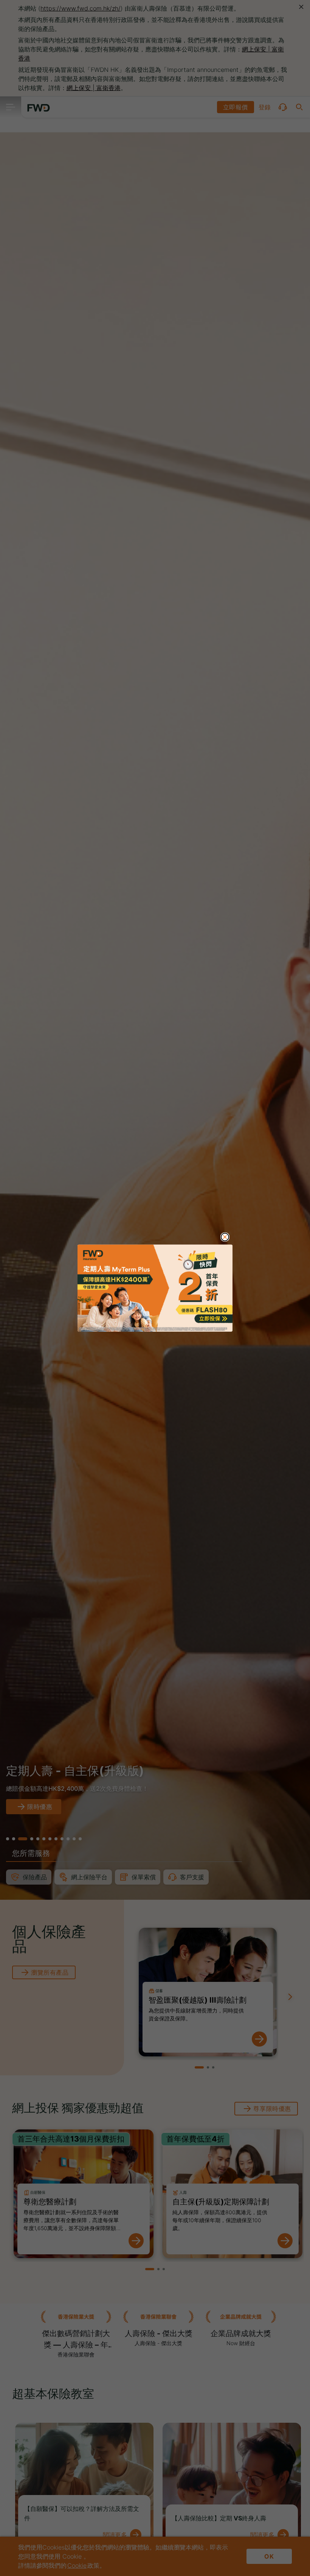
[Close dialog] (225, 1237)
